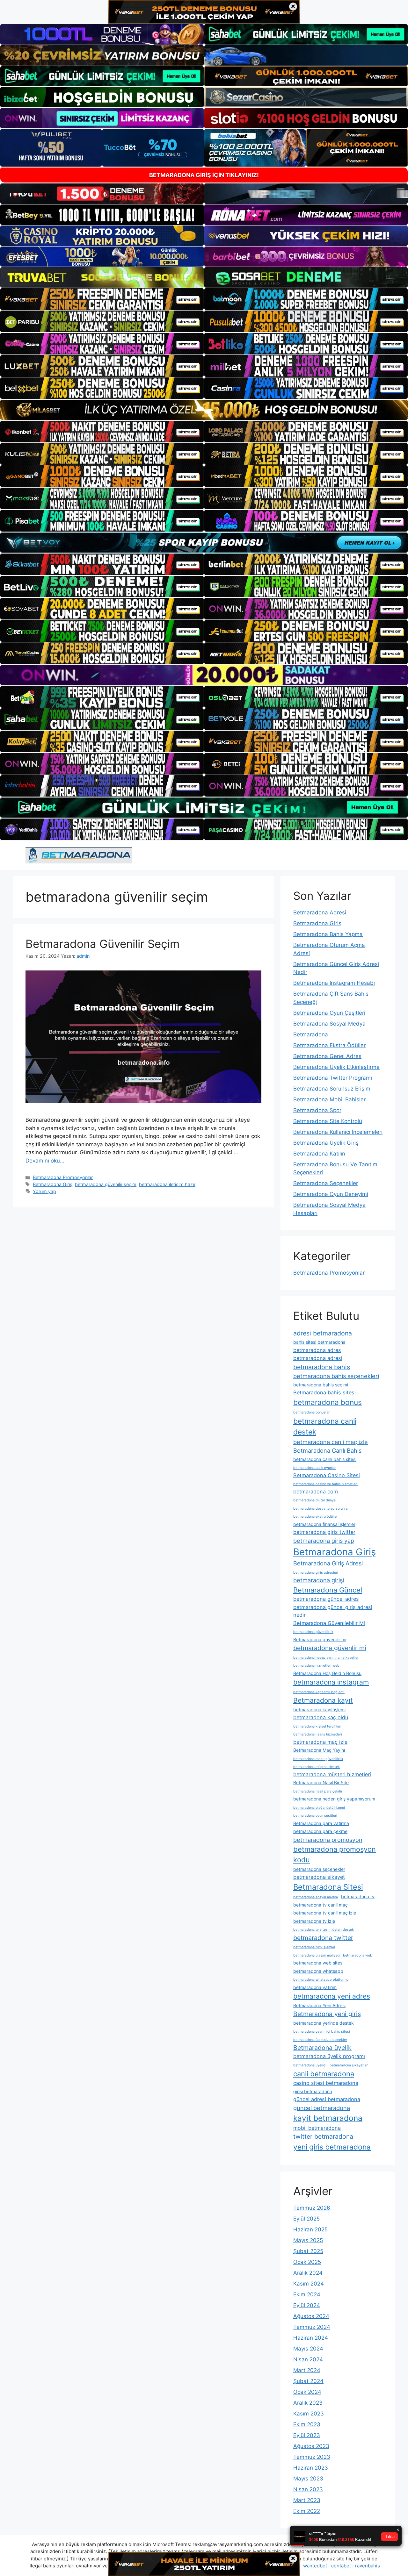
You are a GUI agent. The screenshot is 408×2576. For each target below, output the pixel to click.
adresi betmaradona (323, 1333)
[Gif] (204, 410)
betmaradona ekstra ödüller (316, 1517)
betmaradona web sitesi (318, 1963)
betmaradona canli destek (325, 1427)
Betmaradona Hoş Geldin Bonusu (327, 1673)
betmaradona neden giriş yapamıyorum (334, 1799)
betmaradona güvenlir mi (330, 1648)
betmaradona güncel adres (326, 1599)
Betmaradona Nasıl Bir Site (321, 1782)
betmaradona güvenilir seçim (106, 1184)
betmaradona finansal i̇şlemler (324, 1524)
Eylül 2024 (307, 2305)
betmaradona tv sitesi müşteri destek (324, 1930)
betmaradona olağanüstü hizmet (319, 1808)
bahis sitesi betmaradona (319, 1342)
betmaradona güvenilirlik (313, 1632)
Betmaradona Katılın (319, 1154)
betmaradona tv (358, 1896)
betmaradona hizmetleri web (316, 1666)
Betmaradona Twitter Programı (333, 1078)
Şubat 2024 (308, 2381)
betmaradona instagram (331, 1682)
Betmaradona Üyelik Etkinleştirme (336, 1067)
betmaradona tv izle (314, 1921)
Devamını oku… (45, 1161)
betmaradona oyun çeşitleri (315, 1816)
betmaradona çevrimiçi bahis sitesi (322, 2032)
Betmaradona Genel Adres (327, 1056)
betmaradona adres (317, 1350)
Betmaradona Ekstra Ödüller (329, 1045)
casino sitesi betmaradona (326, 2083)
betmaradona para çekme (320, 1831)
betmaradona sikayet (319, 1877)
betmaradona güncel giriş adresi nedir (333, 1611)
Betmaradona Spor (317, 1110)
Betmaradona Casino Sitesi (327, 1475)
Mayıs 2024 (308, 2349)
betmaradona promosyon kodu (335, 1854)
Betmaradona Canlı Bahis (327, 1450)
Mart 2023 (307, 2500)
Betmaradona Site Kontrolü (328, 1121)
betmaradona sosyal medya (316, 1897)
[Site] (102, 299)
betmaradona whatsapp (318, 1971)
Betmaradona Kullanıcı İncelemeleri (338, 1132)
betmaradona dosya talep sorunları (321, 1509)
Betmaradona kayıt (323, 1700)
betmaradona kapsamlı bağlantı (319, 1692)
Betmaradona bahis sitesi (324, 1392)
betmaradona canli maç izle (331, 1442)
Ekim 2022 (307, 2511)
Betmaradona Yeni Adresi (319, 2005)
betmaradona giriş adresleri (316, 1573)
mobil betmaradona (317, 2128)
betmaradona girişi (319, 1580)
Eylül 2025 (306, 2219)
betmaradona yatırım (315, 1987)
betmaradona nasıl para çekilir (318, 1791)
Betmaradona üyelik (322, 2048)
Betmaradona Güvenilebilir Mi (329, 1623)
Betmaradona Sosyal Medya (329, 1024)
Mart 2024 (307, 2370)
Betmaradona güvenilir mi (320, 1639)
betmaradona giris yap (324, 1541)
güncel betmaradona (322, 2108)
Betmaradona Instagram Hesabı (334, 983)
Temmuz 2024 (312, 2327)
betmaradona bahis (322, 1367)
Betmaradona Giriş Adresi (328, 1563)
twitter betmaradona (323, 2136)
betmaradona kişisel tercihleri (317, 1726)
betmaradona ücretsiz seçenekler (320, 2040)
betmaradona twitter (323, 1938)
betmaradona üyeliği (310, 2065)
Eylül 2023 (307, 2435)
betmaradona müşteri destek (317, 1767)
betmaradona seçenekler (319, 1869)
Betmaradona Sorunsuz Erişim (332, 1089)
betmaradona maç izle (320, 1742)
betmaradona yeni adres (332, 1996)
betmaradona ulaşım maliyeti (317, 1955)
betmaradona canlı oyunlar (315, 1468)
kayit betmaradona (328, 2118)
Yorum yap (44, 1191)
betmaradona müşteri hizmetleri (332, 1774)
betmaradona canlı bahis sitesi (325, 1459)
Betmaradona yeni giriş (327, 2014)
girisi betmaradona (313, 2091)
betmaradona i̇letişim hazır (167, 1184)
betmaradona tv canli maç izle (325, 1913)
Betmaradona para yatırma (321, 1823)
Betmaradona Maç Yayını (319, 1750)
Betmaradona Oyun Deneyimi (331, 1194)
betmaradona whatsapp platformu (321, 1980)
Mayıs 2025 (308, 2240)
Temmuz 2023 (312, 2457)
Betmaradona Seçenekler (326, 1183)
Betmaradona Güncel (328, 1590)
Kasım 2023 (309, 2414)
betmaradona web (358, 1955)
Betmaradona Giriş (53, 1184)
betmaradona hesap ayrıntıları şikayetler (326, 1658)
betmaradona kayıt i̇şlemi (319, 1710)
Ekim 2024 (307, 2294)
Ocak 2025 (307, 2262)
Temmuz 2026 (312, 2208)
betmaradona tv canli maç (321, 1905)
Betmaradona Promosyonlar (63, 1177)
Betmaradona (311, 1034)
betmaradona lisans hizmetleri (318, 1734)
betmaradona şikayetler (349, 2065)
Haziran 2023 (311, 2468)
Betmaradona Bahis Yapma (328, 934)
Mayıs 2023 (308, 2479)
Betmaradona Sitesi (328, 1887)
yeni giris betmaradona (332, 2147)
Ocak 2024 (307, 2392)
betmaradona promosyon (328, 1840)
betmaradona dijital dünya (314, 1500)
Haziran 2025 (310, 2229)
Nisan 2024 (308, 2359)
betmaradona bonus (328, 1402)
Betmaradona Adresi (320, 912)
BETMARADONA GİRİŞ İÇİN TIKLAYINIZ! (204, 175)
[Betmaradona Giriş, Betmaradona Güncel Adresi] (79, 855)
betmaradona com (316, 1492)
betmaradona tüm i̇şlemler (314, 1947)
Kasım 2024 (309, 2284)
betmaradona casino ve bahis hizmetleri (325, 1484)
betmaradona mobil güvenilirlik (318, 1759)
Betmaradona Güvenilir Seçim (102, 944)
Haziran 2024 (311, 2338)
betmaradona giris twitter (324, 1532)
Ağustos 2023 (311, 2446)
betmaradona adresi (318, 1358)
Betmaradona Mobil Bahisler (329, 1099)
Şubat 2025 (308, 2251)
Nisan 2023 (308, 2489)
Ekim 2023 (307, 2424)
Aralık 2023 (308, 2403)
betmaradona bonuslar (311, 1412)
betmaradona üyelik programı (329, 2056)
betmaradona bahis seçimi (321, 1385)
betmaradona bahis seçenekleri (336, 1376)
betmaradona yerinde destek (324, 2023)
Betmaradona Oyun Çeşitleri (329, 1013)
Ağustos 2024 (311, 2316)
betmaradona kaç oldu (321, 1717)
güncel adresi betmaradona (327, 2099)
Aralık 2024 (308, 2273)
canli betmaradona (324, 2074)
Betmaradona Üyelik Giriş (326, 1143)
